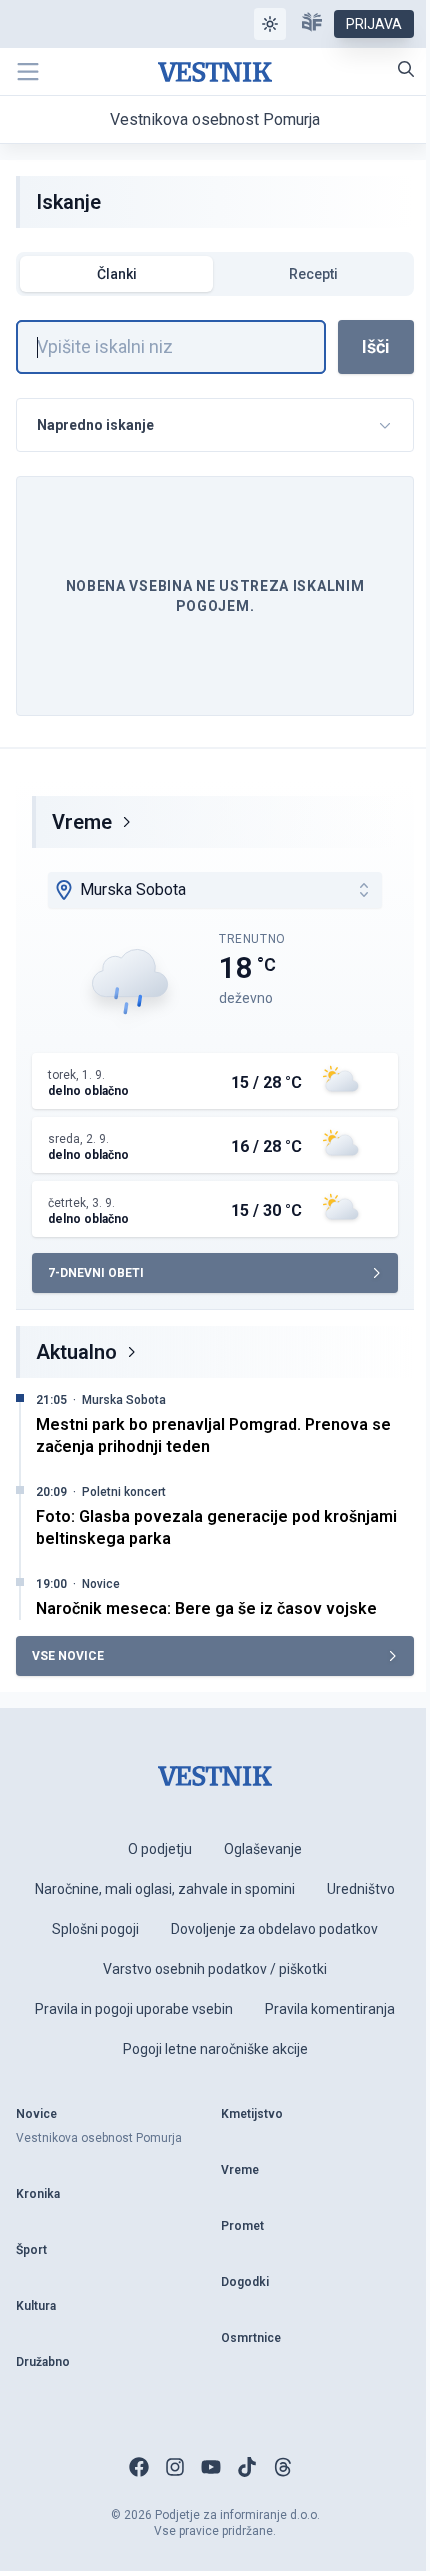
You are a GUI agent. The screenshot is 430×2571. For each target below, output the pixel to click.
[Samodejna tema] (270, 24)
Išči (376, 346)
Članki (117, 274)
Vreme (82, 822)
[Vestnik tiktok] (247, 2467)
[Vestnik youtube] (211, 2467)
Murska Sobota (124, 1400)
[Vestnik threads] (283, 2467)
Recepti (313, 274)
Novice (101, 1584)
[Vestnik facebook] (139, 2467)
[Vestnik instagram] (175, 2467)
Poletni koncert (124, 1492)
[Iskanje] (406, 69)
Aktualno (76, 1352)
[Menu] (28, 72)
